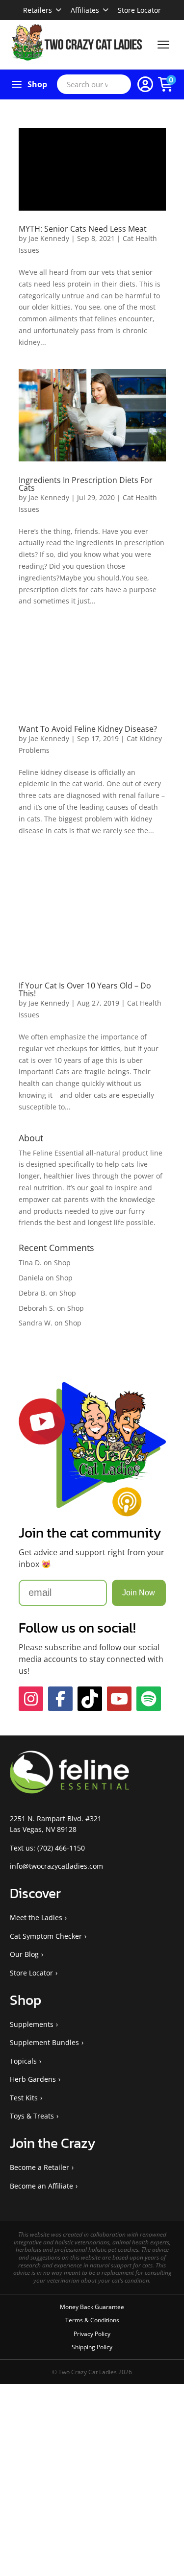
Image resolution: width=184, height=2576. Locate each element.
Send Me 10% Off (79, 1320)
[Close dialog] (124, 1231)
